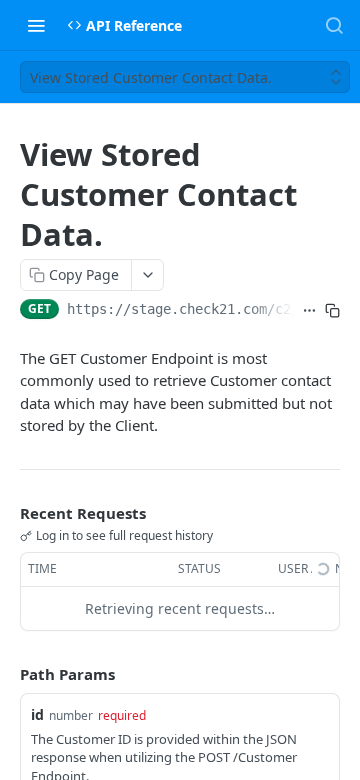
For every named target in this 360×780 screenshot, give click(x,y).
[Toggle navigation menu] (36, 25)
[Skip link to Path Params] (6, 674)
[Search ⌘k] (334, 25)
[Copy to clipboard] (332, 311)
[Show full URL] (309, 311)
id (37, 714)
